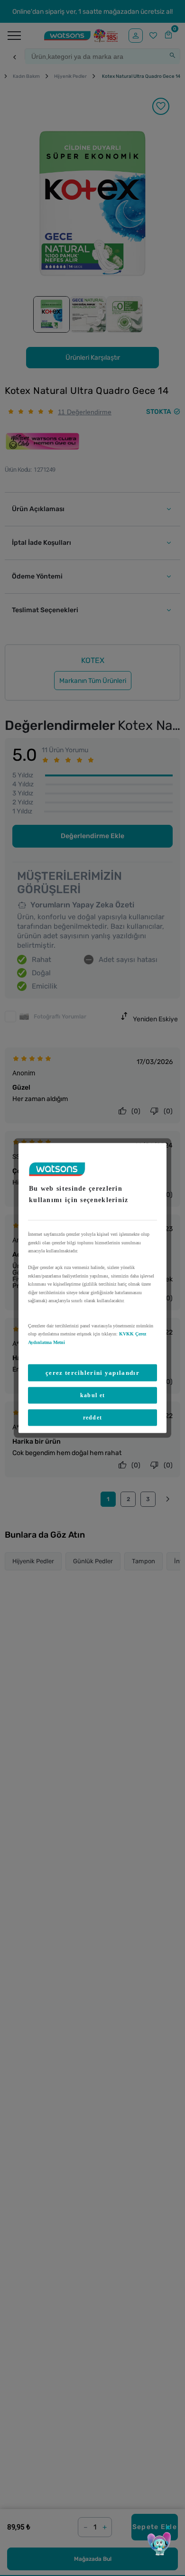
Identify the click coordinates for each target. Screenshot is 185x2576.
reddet (93, 1418)
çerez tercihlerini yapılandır (92, 1373)
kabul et (92, 1395)
